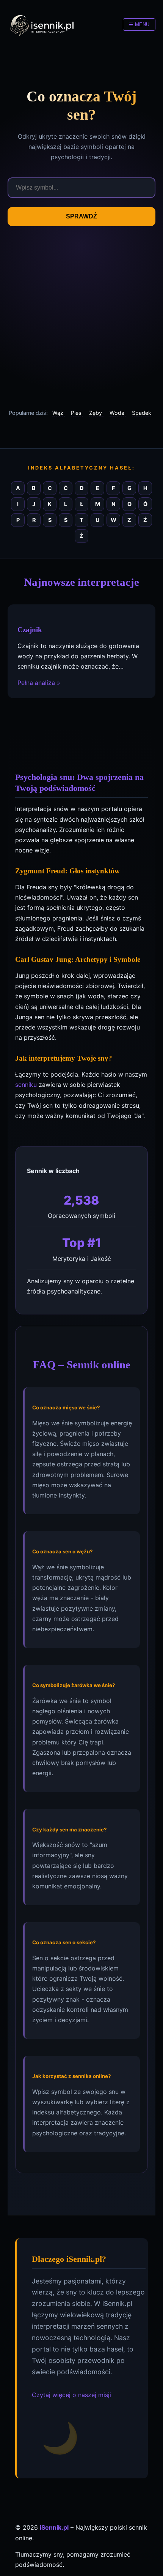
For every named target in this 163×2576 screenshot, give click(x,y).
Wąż (59, 413)
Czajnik (30, 630)
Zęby (96, 413)
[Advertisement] (81, 317)
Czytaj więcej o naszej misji (71, 2395)
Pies (77, 413)
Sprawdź (81, 216)
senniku (26, 1085)
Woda (118, 413)
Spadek (142, 413)
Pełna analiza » (39, 683)
